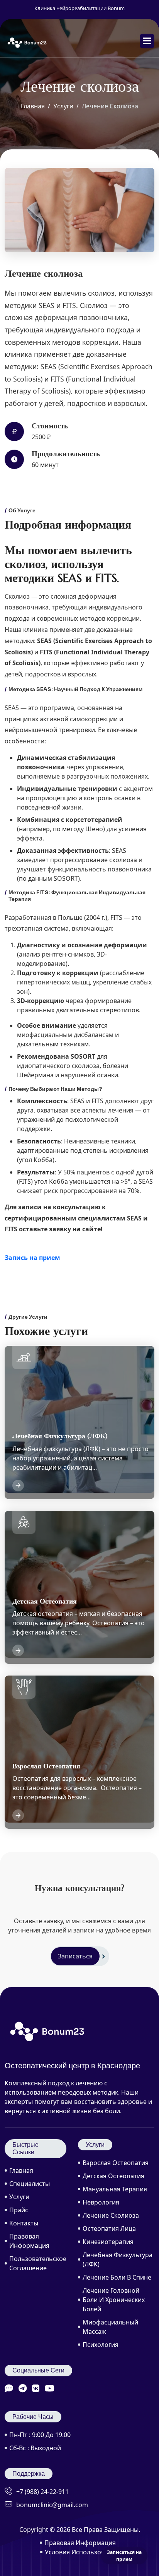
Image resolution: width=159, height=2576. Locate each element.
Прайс (19, 2210)
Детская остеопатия (113, 2176)
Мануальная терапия (115, 2189)
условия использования (82, 2552)
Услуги (63, 106)
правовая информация (80, 2543)
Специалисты (30, 2184)
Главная (33, 106)
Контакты (24, 2223)
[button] (147, 41)
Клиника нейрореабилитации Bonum (79, 8)
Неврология (101, 2202)
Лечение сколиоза (111, 2215)
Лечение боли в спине (117, 2277)
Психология (101, 2345)
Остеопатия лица (109, 2229)
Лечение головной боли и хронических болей (114, 2300)
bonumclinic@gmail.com (52, 2505)
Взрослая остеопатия (116, 2163)
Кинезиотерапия (108, 2242)
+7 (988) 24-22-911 (42, 2492)
